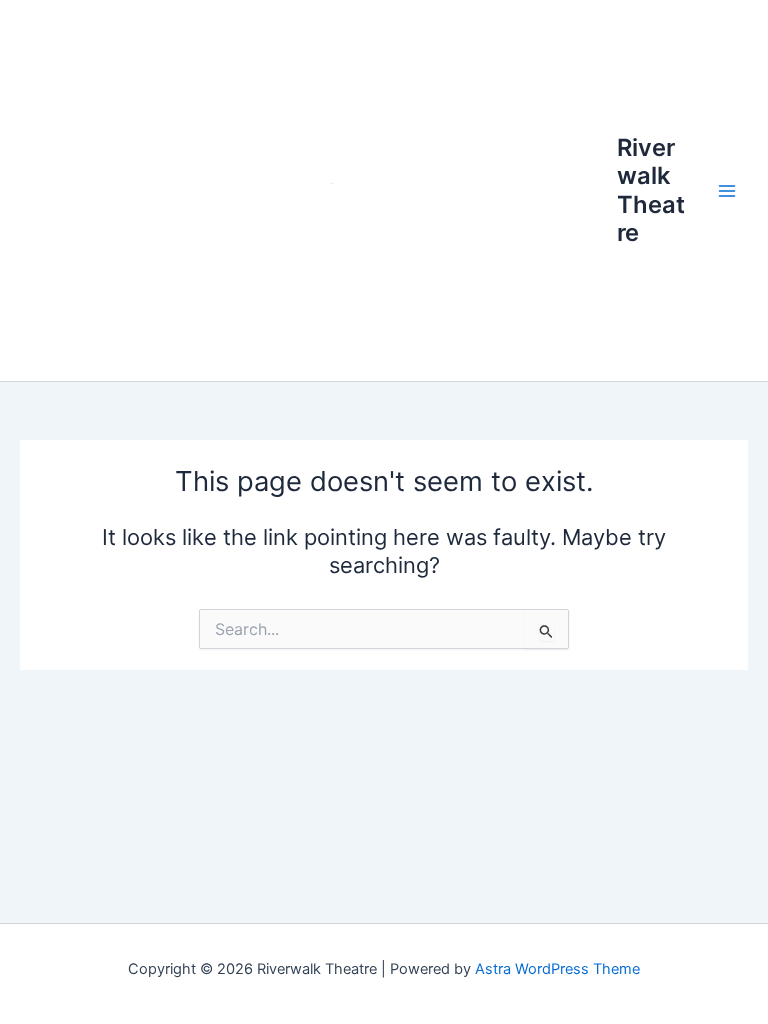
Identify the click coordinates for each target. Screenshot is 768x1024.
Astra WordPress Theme (557, 969)
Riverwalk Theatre (651, 190)
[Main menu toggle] (727, 191)
